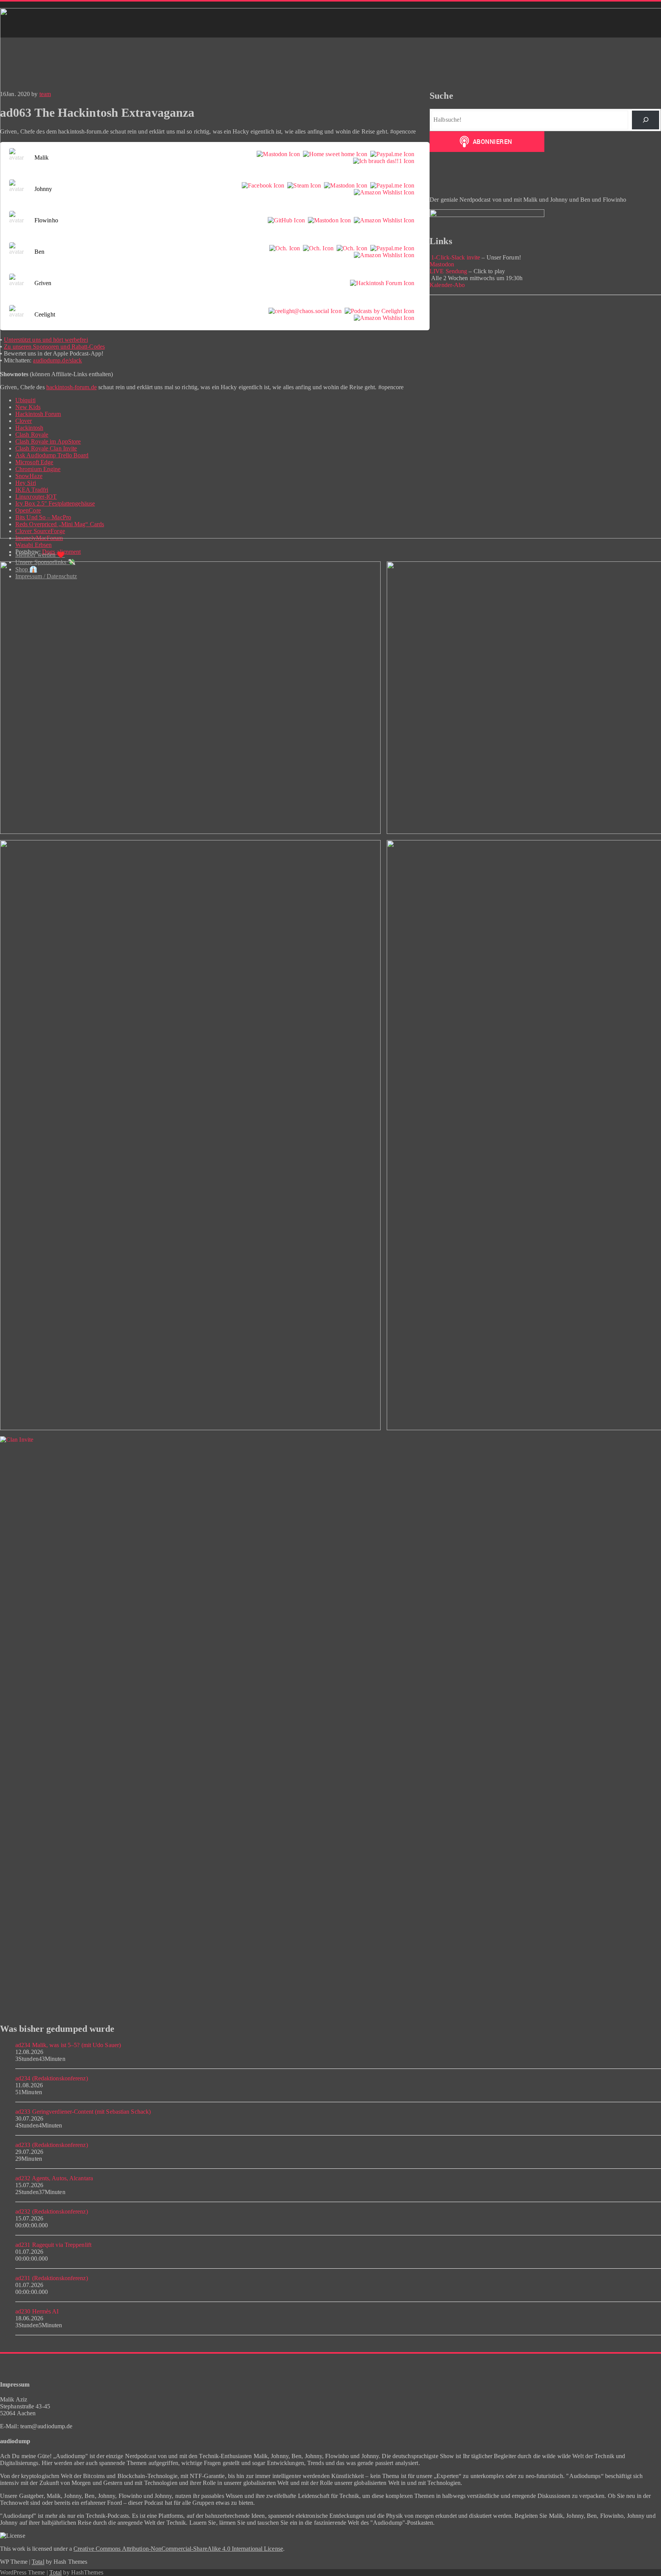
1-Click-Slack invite (455, 257)
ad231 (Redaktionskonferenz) (52, 2278)
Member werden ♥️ (40, 555)
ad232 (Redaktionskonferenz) (52, 2211)
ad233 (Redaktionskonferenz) (52, 2145)
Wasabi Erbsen (33, 545)
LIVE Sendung (448, 271)
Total (38, 2562)
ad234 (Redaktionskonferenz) (52, 2078)
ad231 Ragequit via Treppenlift (53, 2245)
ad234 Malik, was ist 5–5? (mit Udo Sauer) (68, 2045)
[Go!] (646, 120)
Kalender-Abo (447, 285)
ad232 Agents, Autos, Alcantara (54, 2178)
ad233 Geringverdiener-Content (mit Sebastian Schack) (83, 2112)
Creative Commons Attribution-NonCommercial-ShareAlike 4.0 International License (178, 2549)
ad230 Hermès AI (37, 2311)
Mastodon (442, 264)
